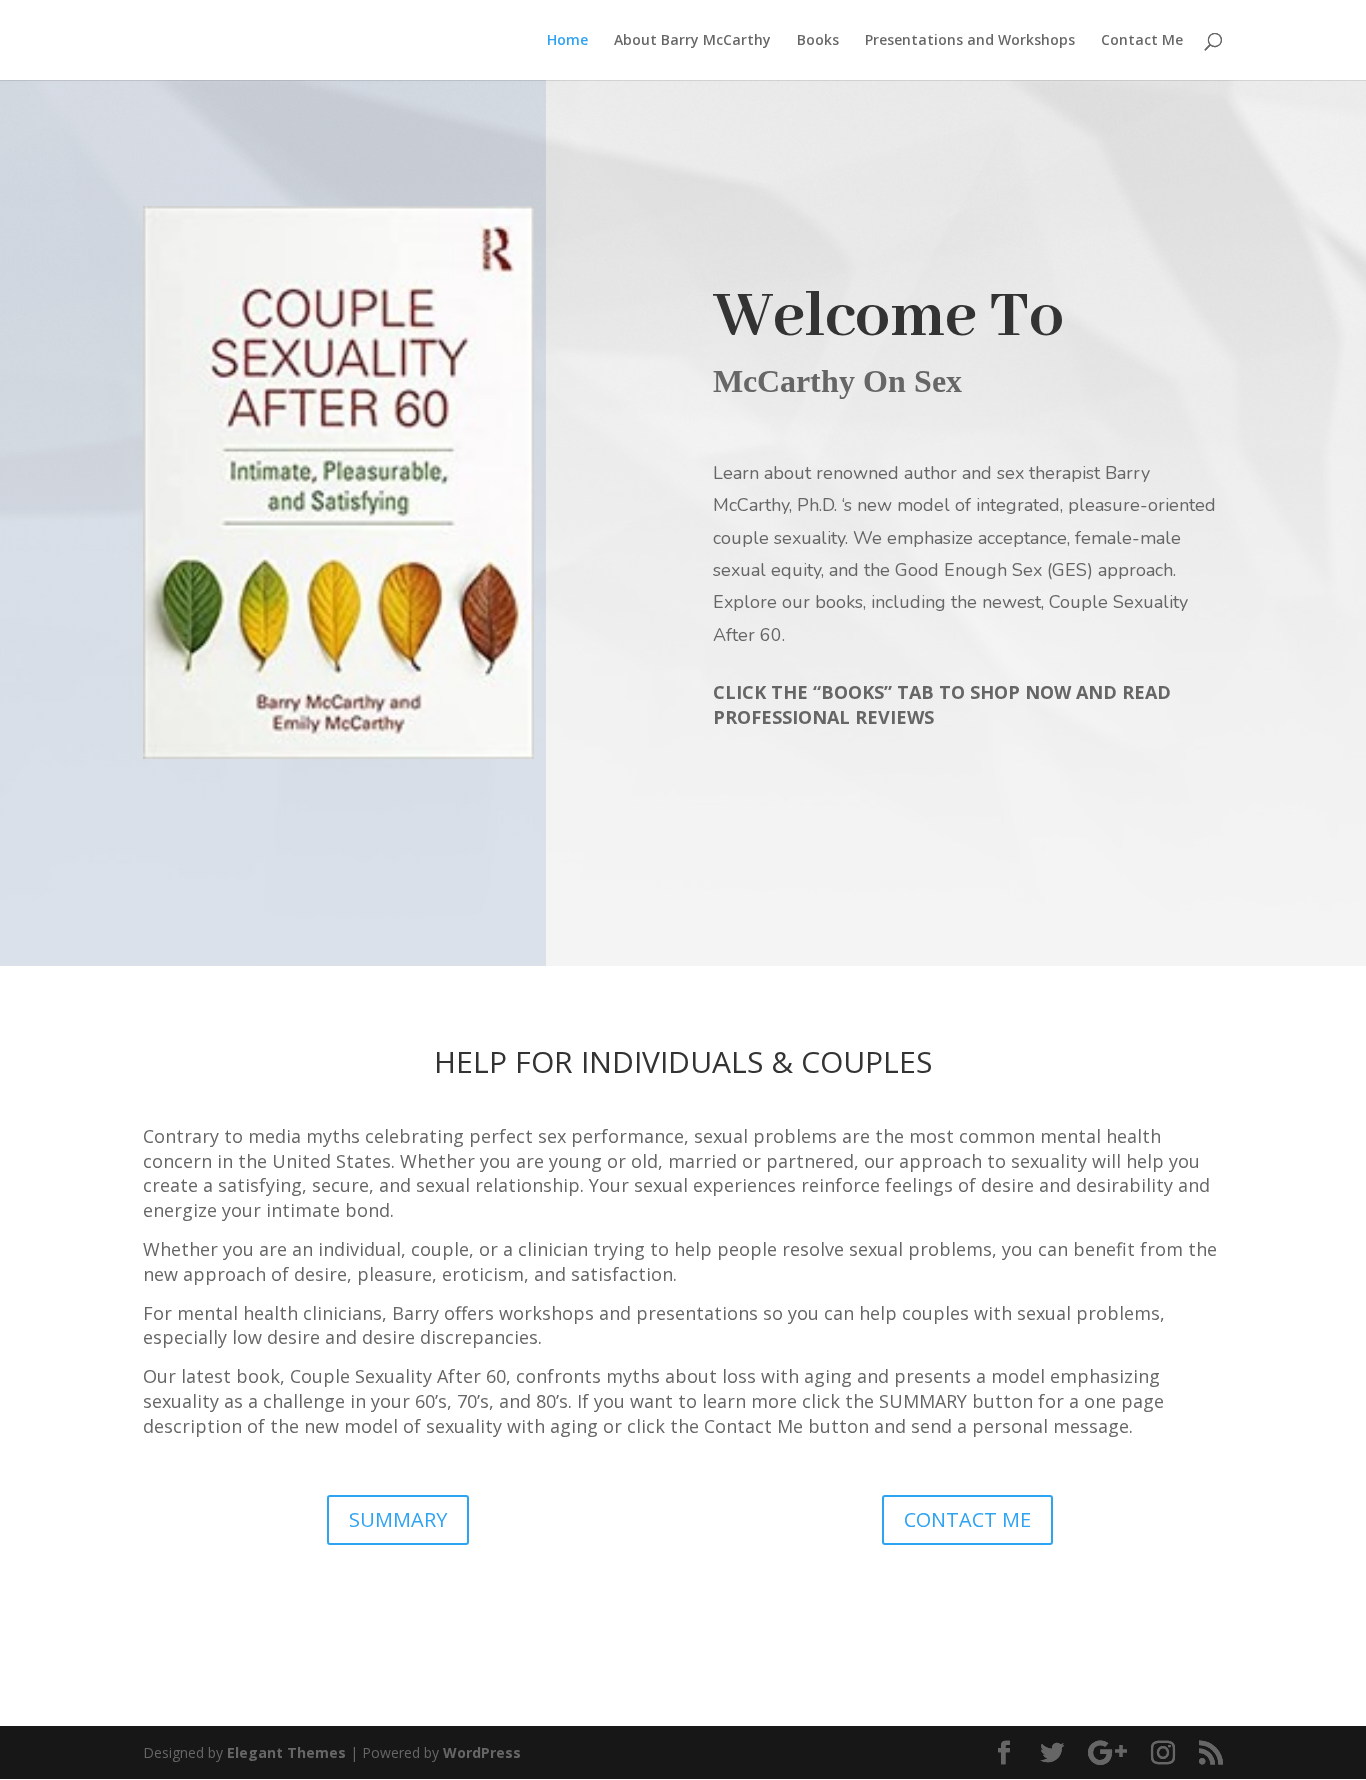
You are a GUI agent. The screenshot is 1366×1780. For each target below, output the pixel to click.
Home (567, 41)
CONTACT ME (967, 1519)
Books (818, 41)
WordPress (482, 1752)
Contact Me (1142, 41)
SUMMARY (398, 1519)
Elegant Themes (286, 1752)
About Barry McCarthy (692, 41)
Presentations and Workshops (970, 41)
